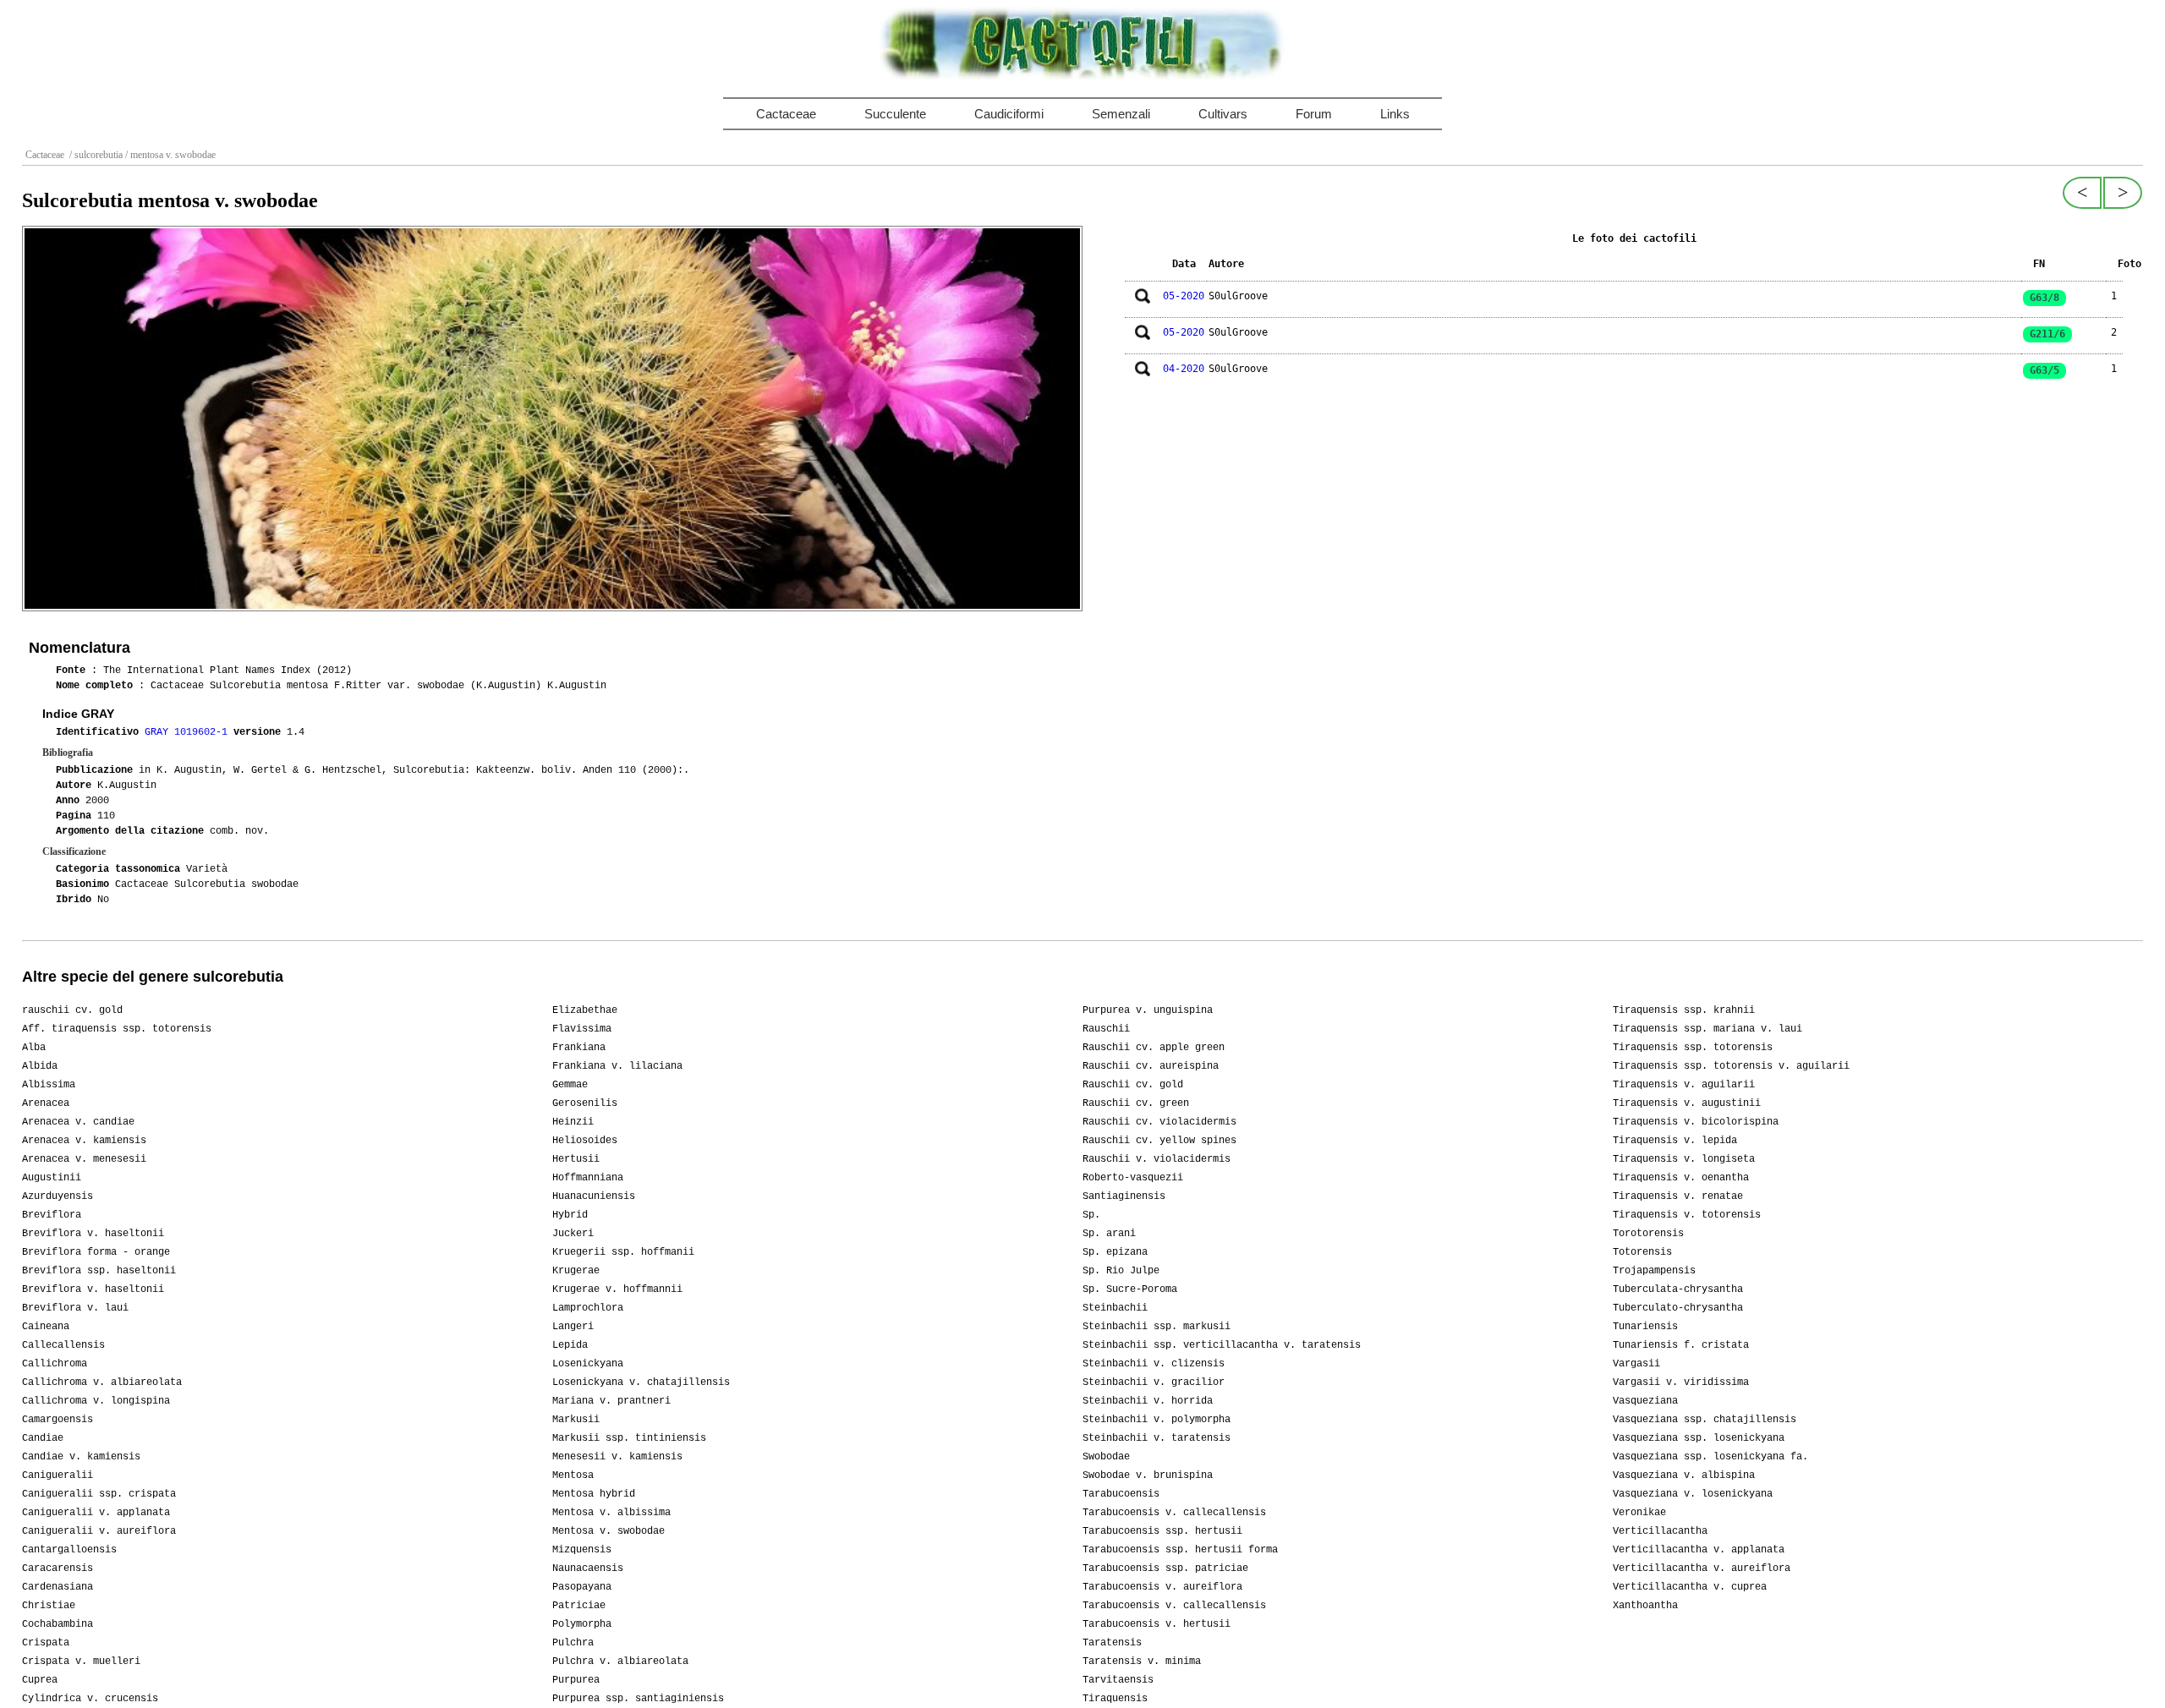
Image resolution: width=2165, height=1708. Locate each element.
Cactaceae (786, 114)
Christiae (49, 1606)
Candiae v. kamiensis (81, 1457)
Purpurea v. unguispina (1148, 1010)
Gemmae (570, 1085)
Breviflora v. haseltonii (93, 1234)
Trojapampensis (1654, 1271)
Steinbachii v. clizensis (1154, 1364)
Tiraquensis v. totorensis (1687, 1215)
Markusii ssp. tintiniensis (629, 1438)
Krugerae (576, 1271)
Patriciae (579, 1606)
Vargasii (1636, 1364)
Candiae (43, 1438)
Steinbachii (1115, 1308)
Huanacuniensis (594, 1196)
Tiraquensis (1115, 1699)
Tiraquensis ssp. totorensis (1693, 1048)
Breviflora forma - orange (96, 1252)
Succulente (895, 114)
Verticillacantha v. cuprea (1690, 1587)
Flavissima (582, 1029)
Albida (40, 1066)
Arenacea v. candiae (78, 1122)
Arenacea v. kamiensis (84, 1141)
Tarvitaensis (1118, 1680)
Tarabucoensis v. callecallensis (1174, 1513)
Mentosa (573, 1475)
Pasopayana (582, 1587)
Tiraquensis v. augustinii (1687, 1103)
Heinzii (573, 1122)
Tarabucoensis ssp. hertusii (1162, 1531)
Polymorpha (582, 1624)
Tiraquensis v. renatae (1678, 1196)
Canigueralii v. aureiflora (99, 1531)
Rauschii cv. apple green (1154, 1048)
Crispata (46, 1643)
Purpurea (576, 1680)
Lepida (570, 1345)
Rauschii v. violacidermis (1156, 1159)
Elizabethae (585, 1010)
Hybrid (570, 1215)
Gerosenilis (585, 1103)
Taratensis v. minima (1142, 1661)
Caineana (46, 1327)
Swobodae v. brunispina (1148, 1475)
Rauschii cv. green (1136, 1103)
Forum (1314, 114)
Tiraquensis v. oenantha (1681, 1178)
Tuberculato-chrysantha (1678, 1308)
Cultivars (1223, 114)
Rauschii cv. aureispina (1151, 1066)
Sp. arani (1109, 1234)
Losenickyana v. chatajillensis (641, 1382)
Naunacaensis (588, 1568)
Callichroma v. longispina (96, 1401)
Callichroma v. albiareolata (102, 1382)
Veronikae (1639, 1513)
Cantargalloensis (69, 1550)
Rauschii (1106, 1029)
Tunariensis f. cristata (1681, 1345)
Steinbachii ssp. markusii (1156, 1327)
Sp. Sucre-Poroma (1130, 1289)
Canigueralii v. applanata (96, 1513)
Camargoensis (58, 1420)
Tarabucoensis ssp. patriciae (1165, 1568)
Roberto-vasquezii (1133, 1178)
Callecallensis (63, 1345)
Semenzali (1121, 114)
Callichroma (55, 1364)
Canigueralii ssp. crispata (99, 1494)
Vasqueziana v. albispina (1684, 1475)
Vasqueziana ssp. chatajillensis (1705, 1420)
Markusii (576, 1420)
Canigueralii (58, 1475)
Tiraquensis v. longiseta (1684, 1159)
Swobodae (1106, 1457)
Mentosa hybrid (594, 1494)
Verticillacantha (1660, 1531)
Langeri (573, 1327)
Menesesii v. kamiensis (617, 1457)
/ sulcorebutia (95, 155)
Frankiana (579, 1048)
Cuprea (40, 1680)
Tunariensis (1645, 1327)
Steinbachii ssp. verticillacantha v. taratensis (1222, 1345)
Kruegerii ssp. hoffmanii (623, 1252)
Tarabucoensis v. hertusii (1156, 1624)
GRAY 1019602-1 (189, 732)
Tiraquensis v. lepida (1675, 1141)
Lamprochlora (588, 1308)
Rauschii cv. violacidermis (1159, 1122)
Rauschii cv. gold (1133, 1085)
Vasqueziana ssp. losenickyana (1699, 1438)
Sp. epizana (1115, 1252)
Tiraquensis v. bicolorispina (1696, 1122)
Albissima (49, 1085)
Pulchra (573, 1643)
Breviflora (52, 1215)
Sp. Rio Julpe (1121, 1271)
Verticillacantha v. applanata (1699, 1550)
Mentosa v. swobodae (608, 1531)
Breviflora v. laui (75, 1308)
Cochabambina (58, 1624)
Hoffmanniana (588, 1178)
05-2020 (1184, 296)
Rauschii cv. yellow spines (1159, 1141)
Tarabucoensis (1121, 1494)
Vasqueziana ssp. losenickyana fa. (1710, 1457)
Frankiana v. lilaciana (617, 1066)
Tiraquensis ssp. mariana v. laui (1707, 1029)
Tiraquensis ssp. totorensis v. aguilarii (1731, 1066)
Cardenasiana (58, 1587)
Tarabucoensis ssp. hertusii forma (1180, 1550)
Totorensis (1642, 1252)
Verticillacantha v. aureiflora (1702, 1568)
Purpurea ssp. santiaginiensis (638, 1699)
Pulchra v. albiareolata (620, 1661)
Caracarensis (58, 1568)
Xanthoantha (1645, 1606)
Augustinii (52, 1178)
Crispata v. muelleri (81, 1661)
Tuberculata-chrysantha (1678, 1289)
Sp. (1091, 1215)
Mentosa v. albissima (611, 1513)
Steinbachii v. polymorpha (1156, 1420)
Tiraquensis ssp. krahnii (1684, 1010)
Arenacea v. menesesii (84, 1159)
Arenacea (46, 1103)
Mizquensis (582, 1550)
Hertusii (576, 1159)
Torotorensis (1648, 1234)
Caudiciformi (1009, 114)
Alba (34, 1048)
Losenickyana (588, 1364)
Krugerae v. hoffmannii (617, 1289)
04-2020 (1184, 369)
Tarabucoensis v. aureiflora (1162, 1587)
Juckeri (573, 1234)
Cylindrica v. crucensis (90, 1699)
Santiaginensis (1124, 1196)
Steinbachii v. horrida (1148, 1401)
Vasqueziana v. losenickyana (1693, 1494)
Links (1395, 114)
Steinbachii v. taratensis (1156, 1438)
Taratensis (1112, 1643)
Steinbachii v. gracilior (1154, 1382)
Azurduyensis (58, 1196)
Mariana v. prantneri (611, 1401)
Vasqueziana (1645, 1401)
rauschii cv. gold (72, 1010)
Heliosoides (585, 1141)
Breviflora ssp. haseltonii (99, 1271)
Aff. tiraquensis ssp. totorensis (117, 1029)
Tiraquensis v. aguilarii (1684, 1085)
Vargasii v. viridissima (1681, 1382)
